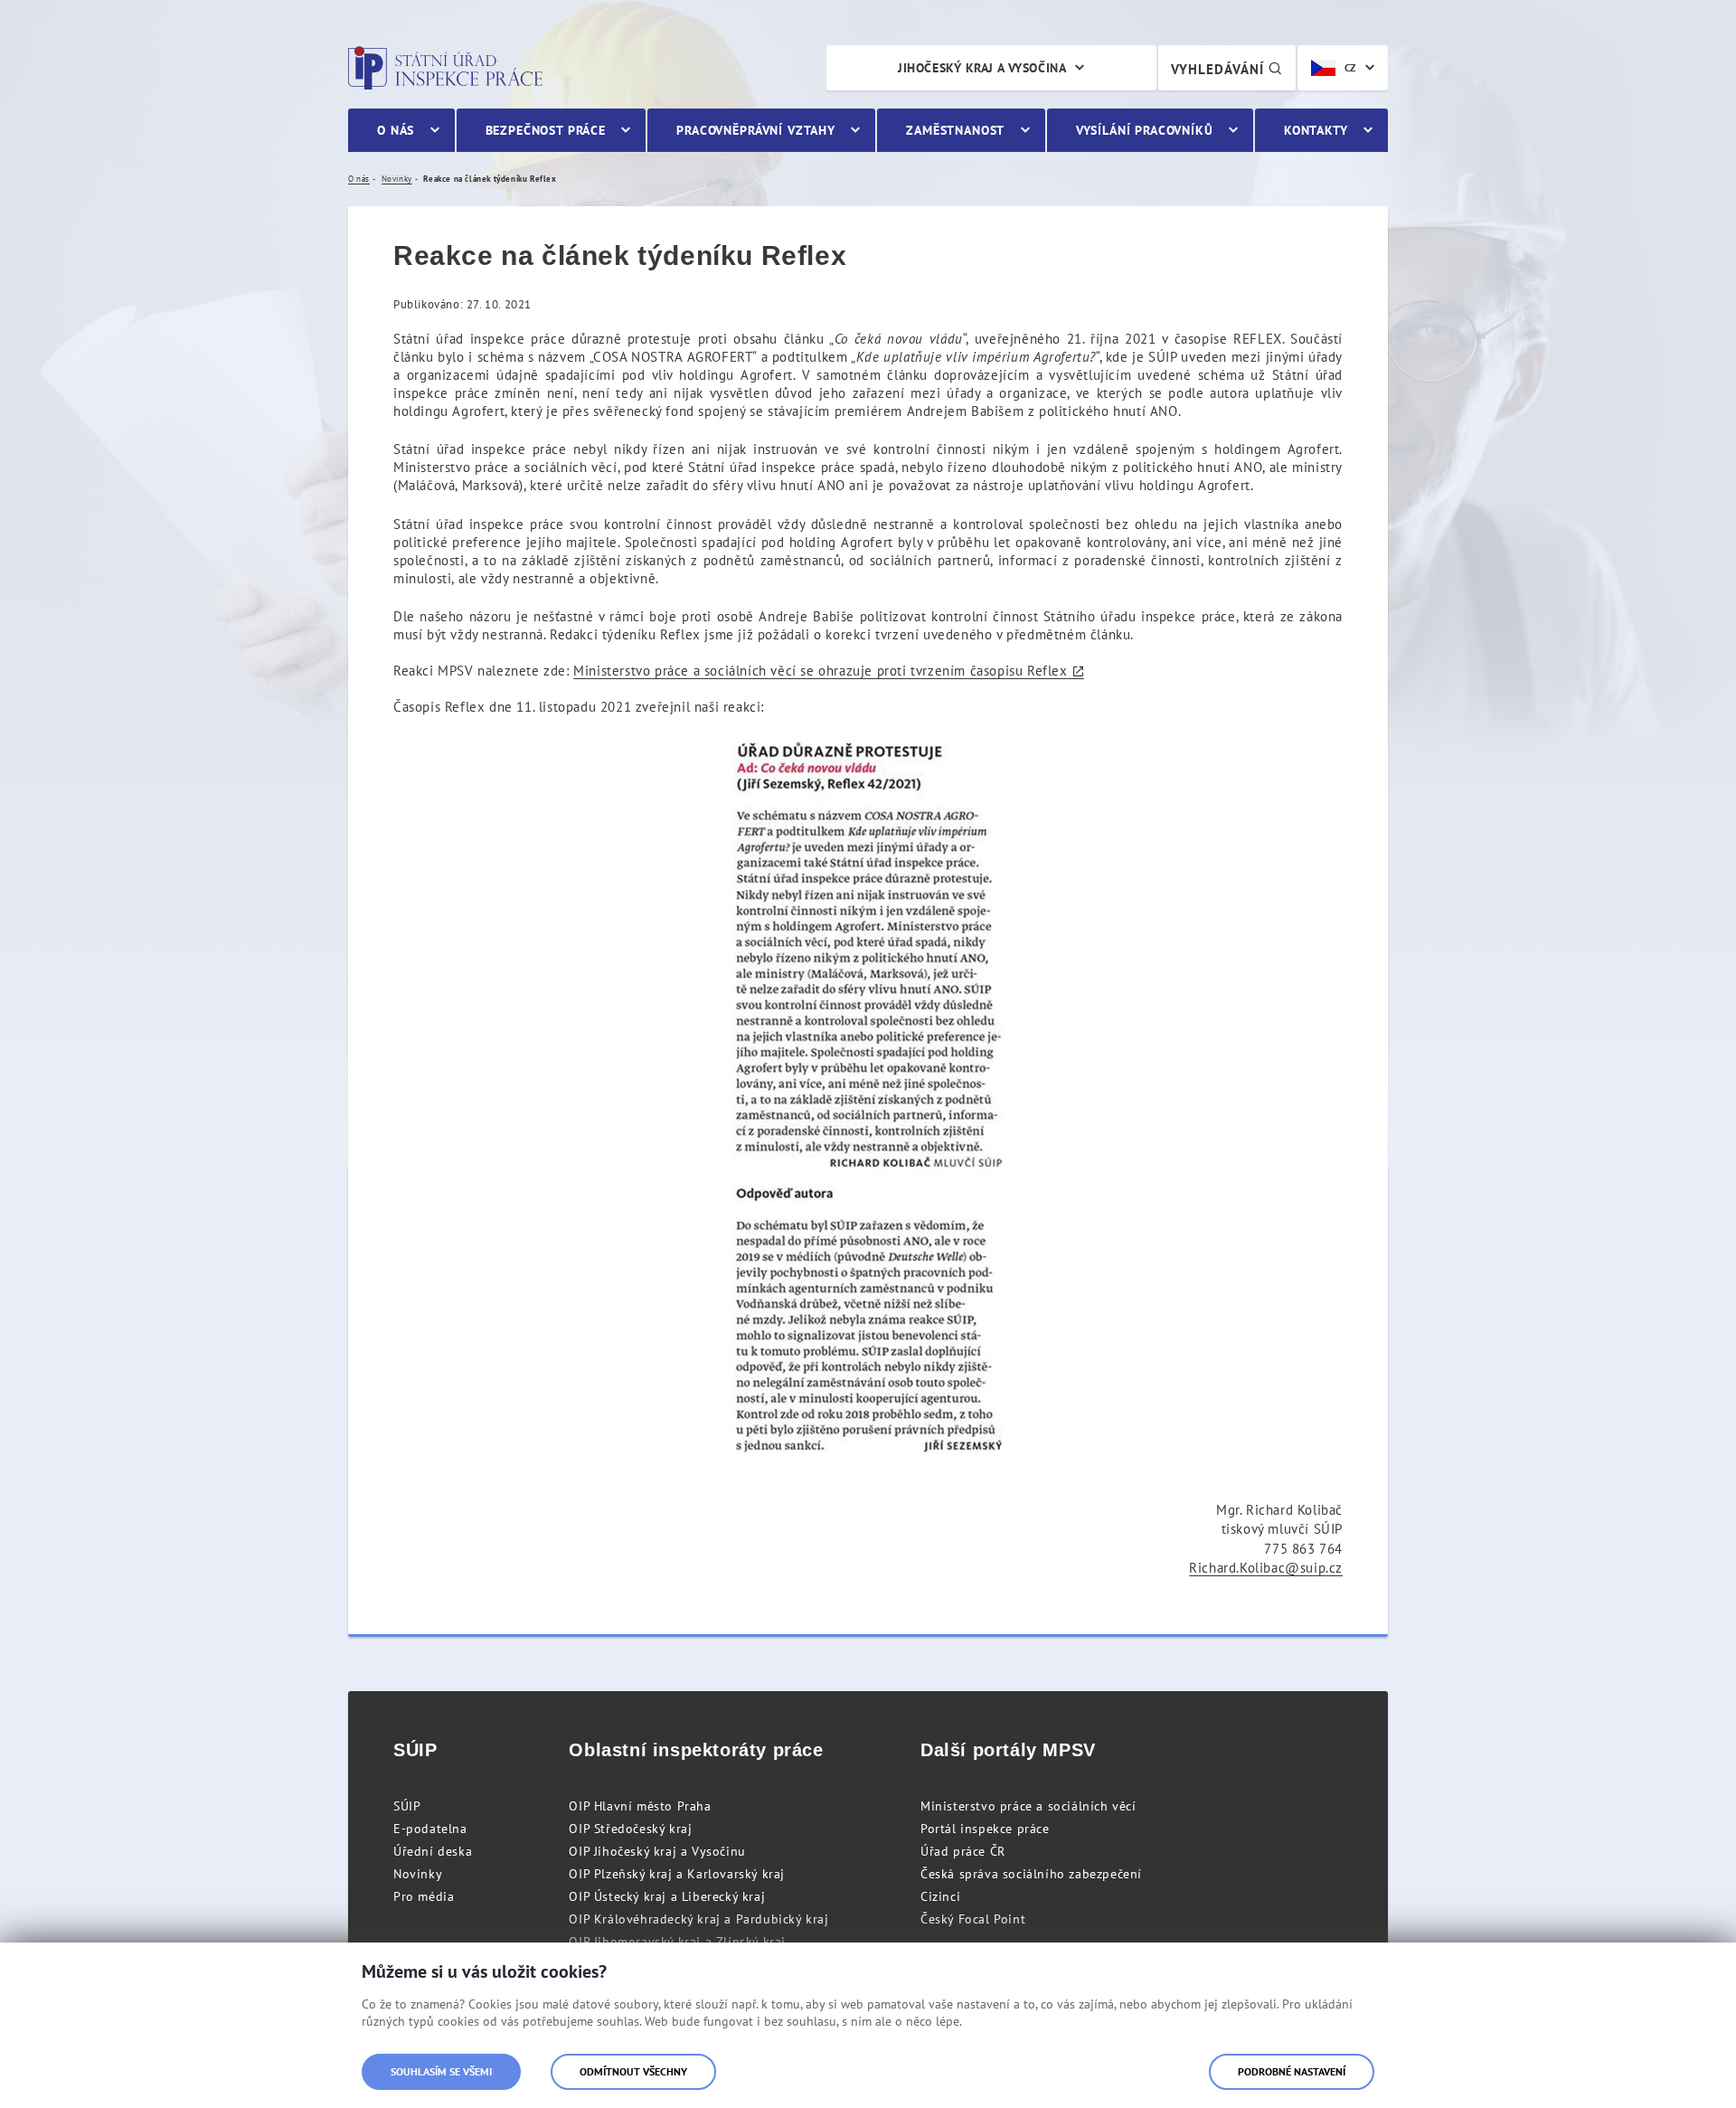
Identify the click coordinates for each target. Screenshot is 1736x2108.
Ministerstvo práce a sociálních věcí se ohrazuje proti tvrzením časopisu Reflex (820, 671)
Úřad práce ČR (963, 1851)
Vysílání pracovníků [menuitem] (1145, 130)
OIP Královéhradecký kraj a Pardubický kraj (698, 1919)
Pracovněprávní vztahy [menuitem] (756, 130)
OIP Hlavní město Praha (640, 1806)
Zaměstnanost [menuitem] (955, 130)
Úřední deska (433, 1851)
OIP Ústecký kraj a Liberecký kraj (667, 1896)
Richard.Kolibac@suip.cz (1266, 1568)
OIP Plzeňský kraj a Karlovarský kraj (677, 1874)
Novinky (418, 1874)
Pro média (424, 1896)
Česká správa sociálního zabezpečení (1031, 1874)
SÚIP (407, 1806)
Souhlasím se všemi (441, 2071)
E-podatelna (430, 1829)
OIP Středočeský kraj (630, 1829)
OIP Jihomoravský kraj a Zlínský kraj (677, 1942)
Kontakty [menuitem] (1316, 130)
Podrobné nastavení (1292, 2071)
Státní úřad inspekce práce (445, 68)
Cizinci (940, 1896)
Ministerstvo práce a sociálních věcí (1028, 1806)
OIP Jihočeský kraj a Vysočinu (657, 1851)
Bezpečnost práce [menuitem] (546, 130)
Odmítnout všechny (633, 2071)
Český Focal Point (973, 1919)
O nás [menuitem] (396, 130)
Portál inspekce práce (985, 1829)
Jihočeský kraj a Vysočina (982, 68)
